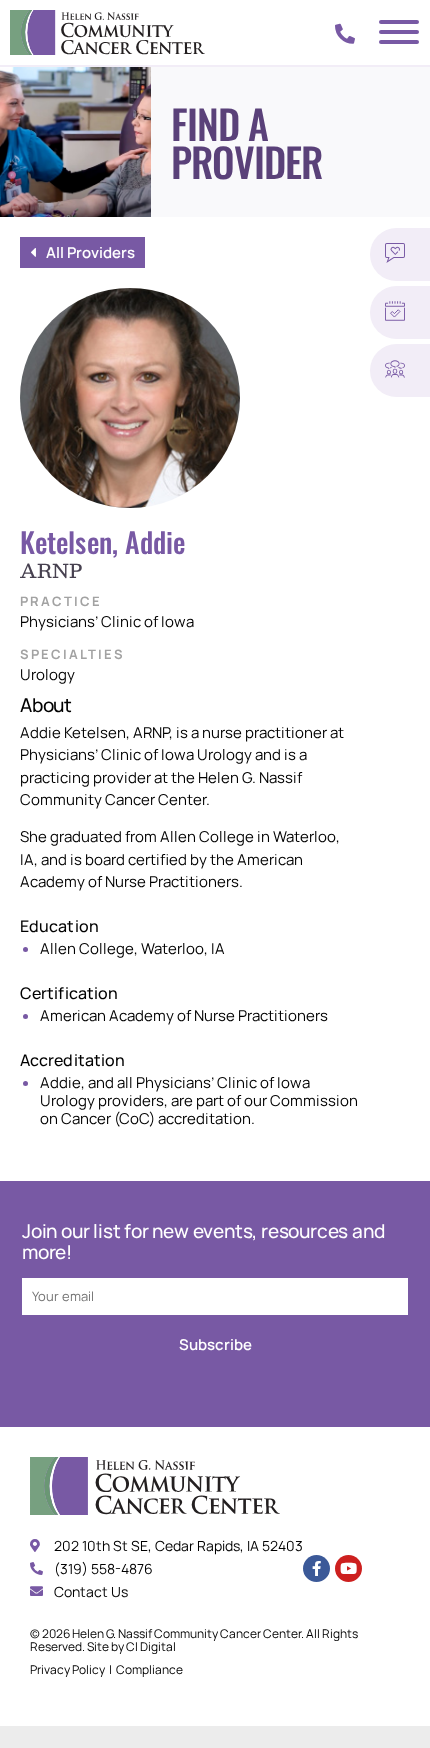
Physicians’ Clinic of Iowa (107, 621)
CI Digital (151, 1646)
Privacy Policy (67, 1669)
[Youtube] (348, 1568)
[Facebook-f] (316, 1568)
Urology (47, 674)
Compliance (149, 1669)
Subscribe (215, 1344)
